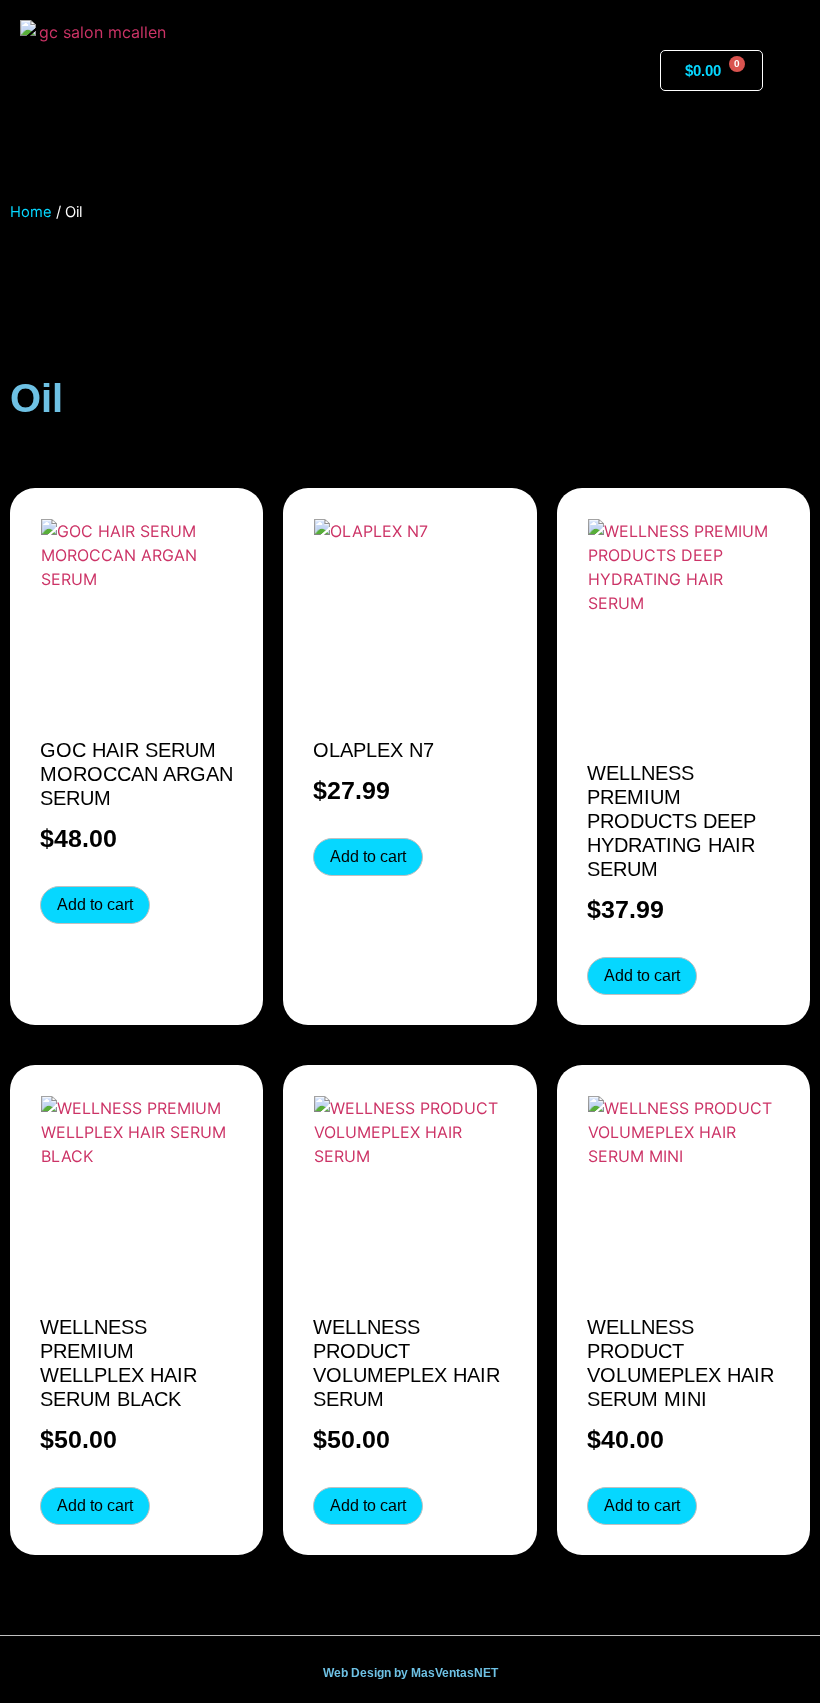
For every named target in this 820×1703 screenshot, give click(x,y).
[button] (410, 70)
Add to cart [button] (95, 904)
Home (31, 212)
